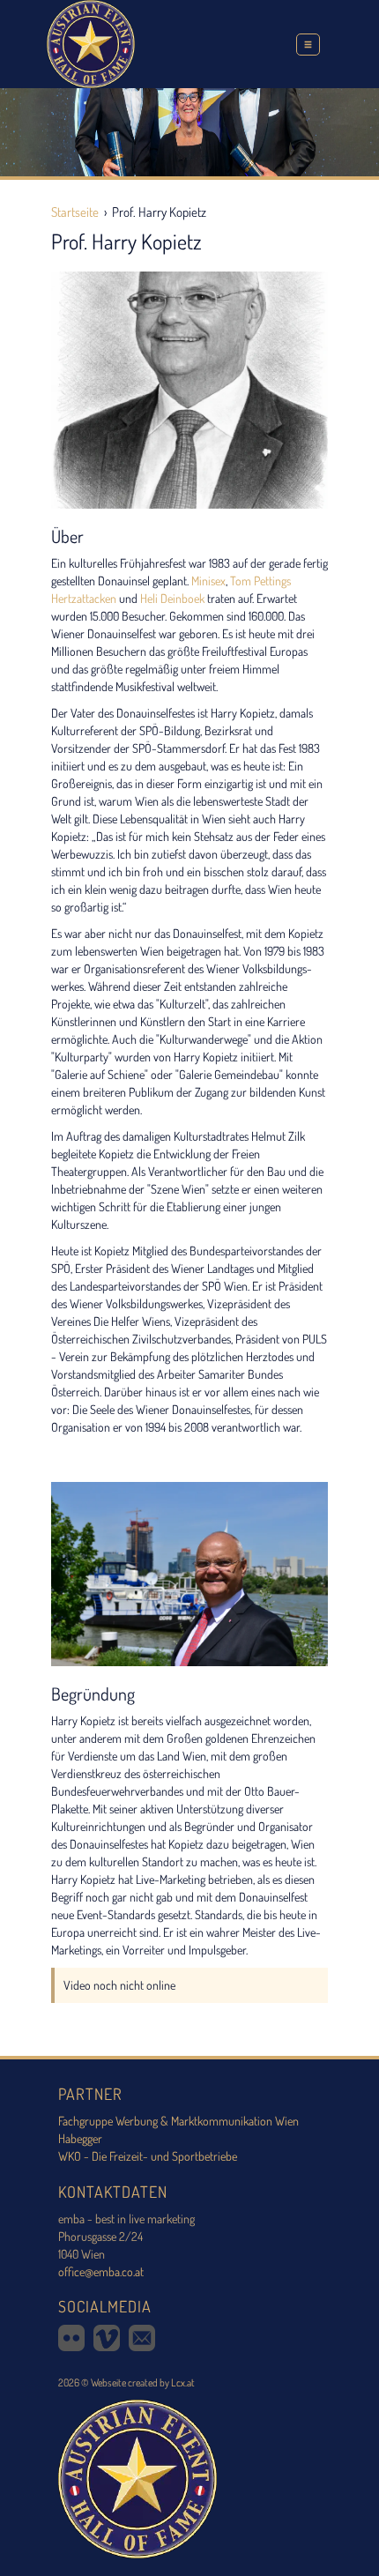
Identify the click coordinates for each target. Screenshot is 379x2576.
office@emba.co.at (101, 2271)
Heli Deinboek (172, 598)
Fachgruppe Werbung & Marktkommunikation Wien (178, 2121)
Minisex (208, 581)
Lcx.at (183, 2382)
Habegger (80, 2138)
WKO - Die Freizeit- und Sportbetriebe (148, 2156)
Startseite (75, 212)
